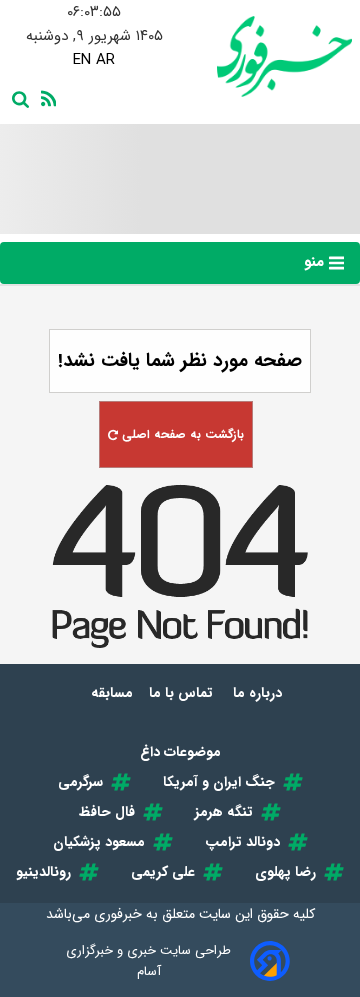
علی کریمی (163, 872)
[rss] (45, 97)
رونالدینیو (43, 872)
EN (82, 60)
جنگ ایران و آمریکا (219, 782)
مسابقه (112, 693)
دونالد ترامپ (242, 842)
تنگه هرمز (224, 812)
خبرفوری (118, 914)
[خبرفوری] (266, 56)
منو (316, 262)
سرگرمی (80, 782)
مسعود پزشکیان (99, 842)
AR (105, 60)
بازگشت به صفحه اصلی (181, 434)
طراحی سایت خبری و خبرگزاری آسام (148, 961)
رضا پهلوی (285, 872)
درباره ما (259, 693)
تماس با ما (183, 693)
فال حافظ (107, 812)
